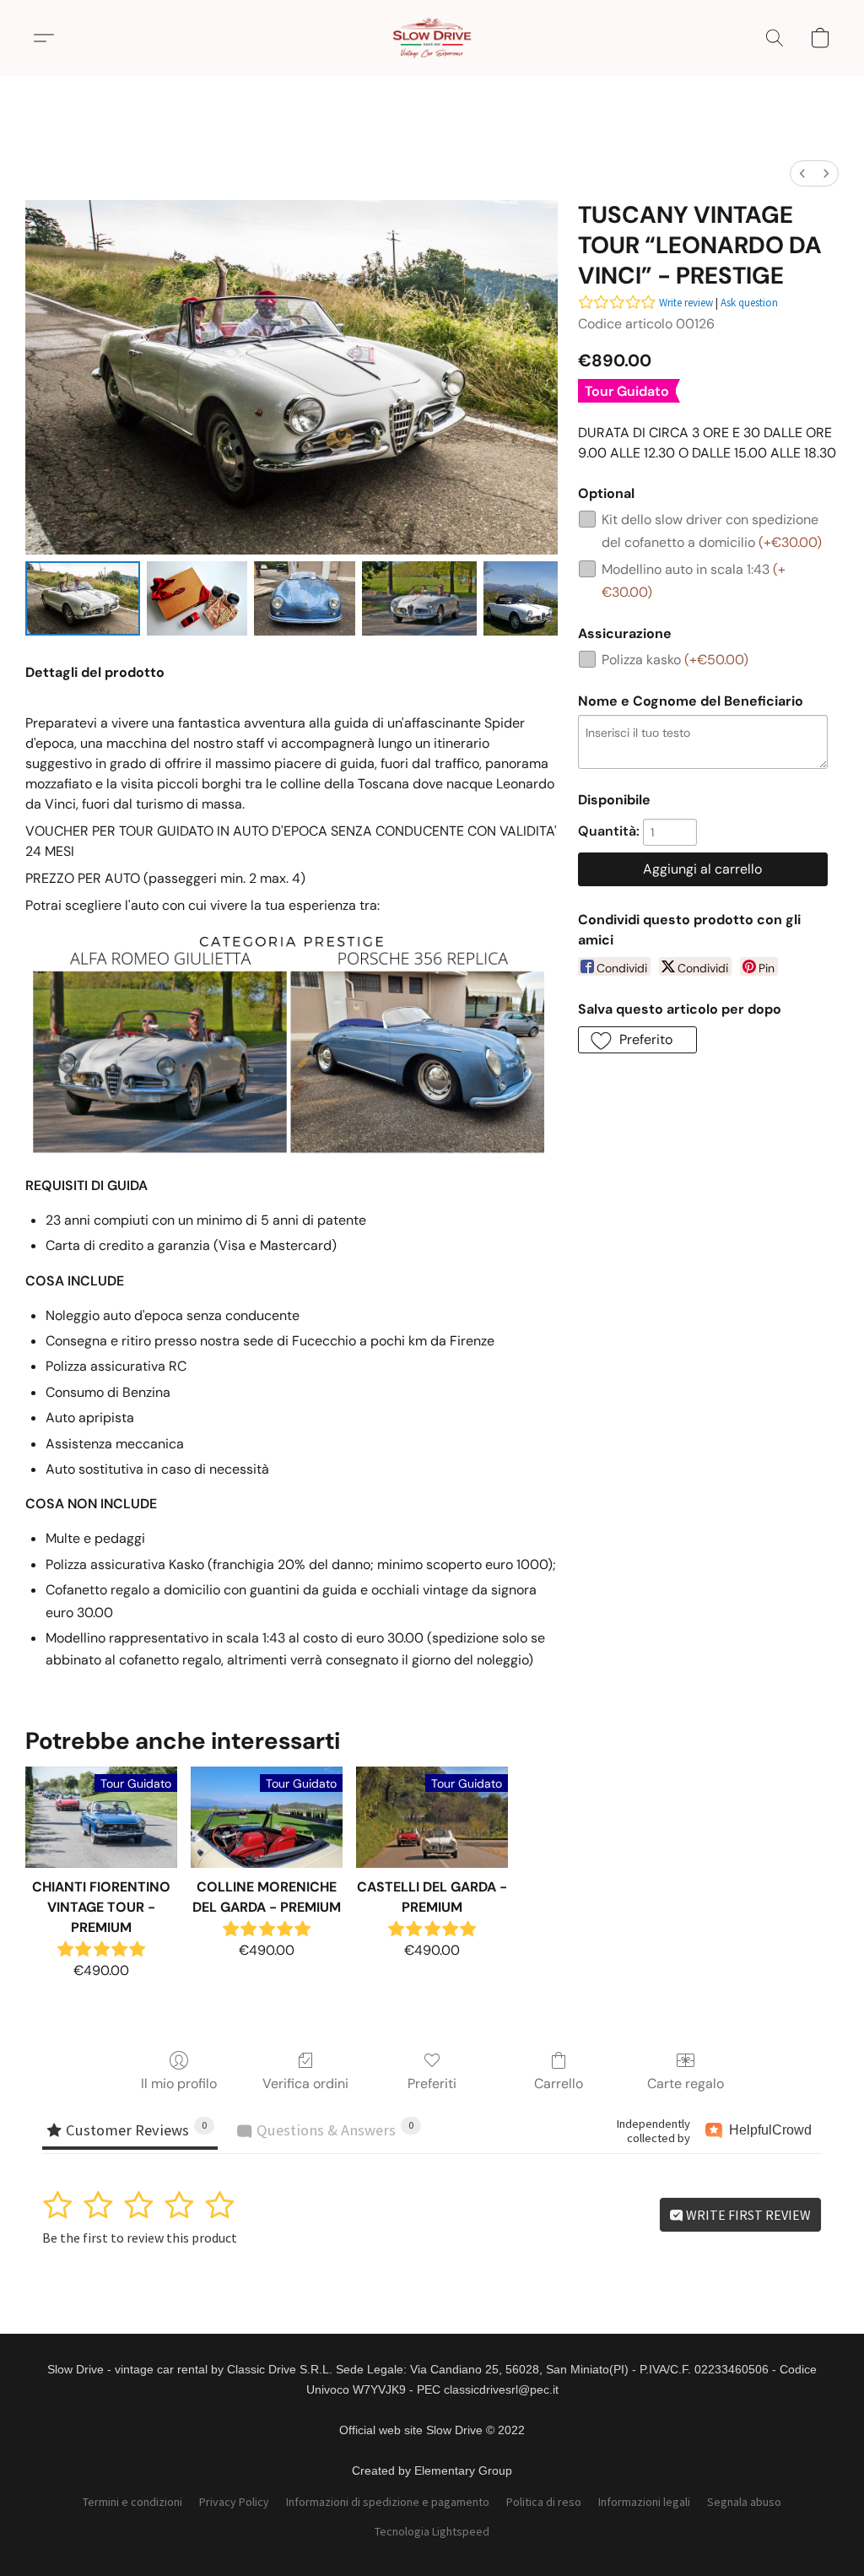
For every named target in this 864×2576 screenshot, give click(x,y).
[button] (432, 38)
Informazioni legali (644, 2502)
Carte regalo (686, 2084)
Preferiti (432, 2084)
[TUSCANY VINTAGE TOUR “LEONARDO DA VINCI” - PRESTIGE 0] (83, 598)
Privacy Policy (234, 2502)
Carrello (559, 2084)
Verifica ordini (305, 2084)
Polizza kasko (675, 660)
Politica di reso (544, 2502)
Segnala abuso (744, 2502)
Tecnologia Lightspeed (432, 2531)
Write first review (747, 2215)
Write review (686, 303)
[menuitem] (802, 173)
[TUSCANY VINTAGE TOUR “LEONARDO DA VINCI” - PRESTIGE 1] (197, 598)
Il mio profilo (179, 2084)
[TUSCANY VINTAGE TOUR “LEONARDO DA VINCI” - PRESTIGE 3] (419, 598)
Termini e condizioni (132, 2502)
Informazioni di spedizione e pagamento (388, 2502)
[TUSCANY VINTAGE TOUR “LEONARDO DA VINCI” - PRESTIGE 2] (305, 598)
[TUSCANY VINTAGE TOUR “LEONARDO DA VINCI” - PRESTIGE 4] (521, 598)
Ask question (749, 303)
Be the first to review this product (140, 2238)
